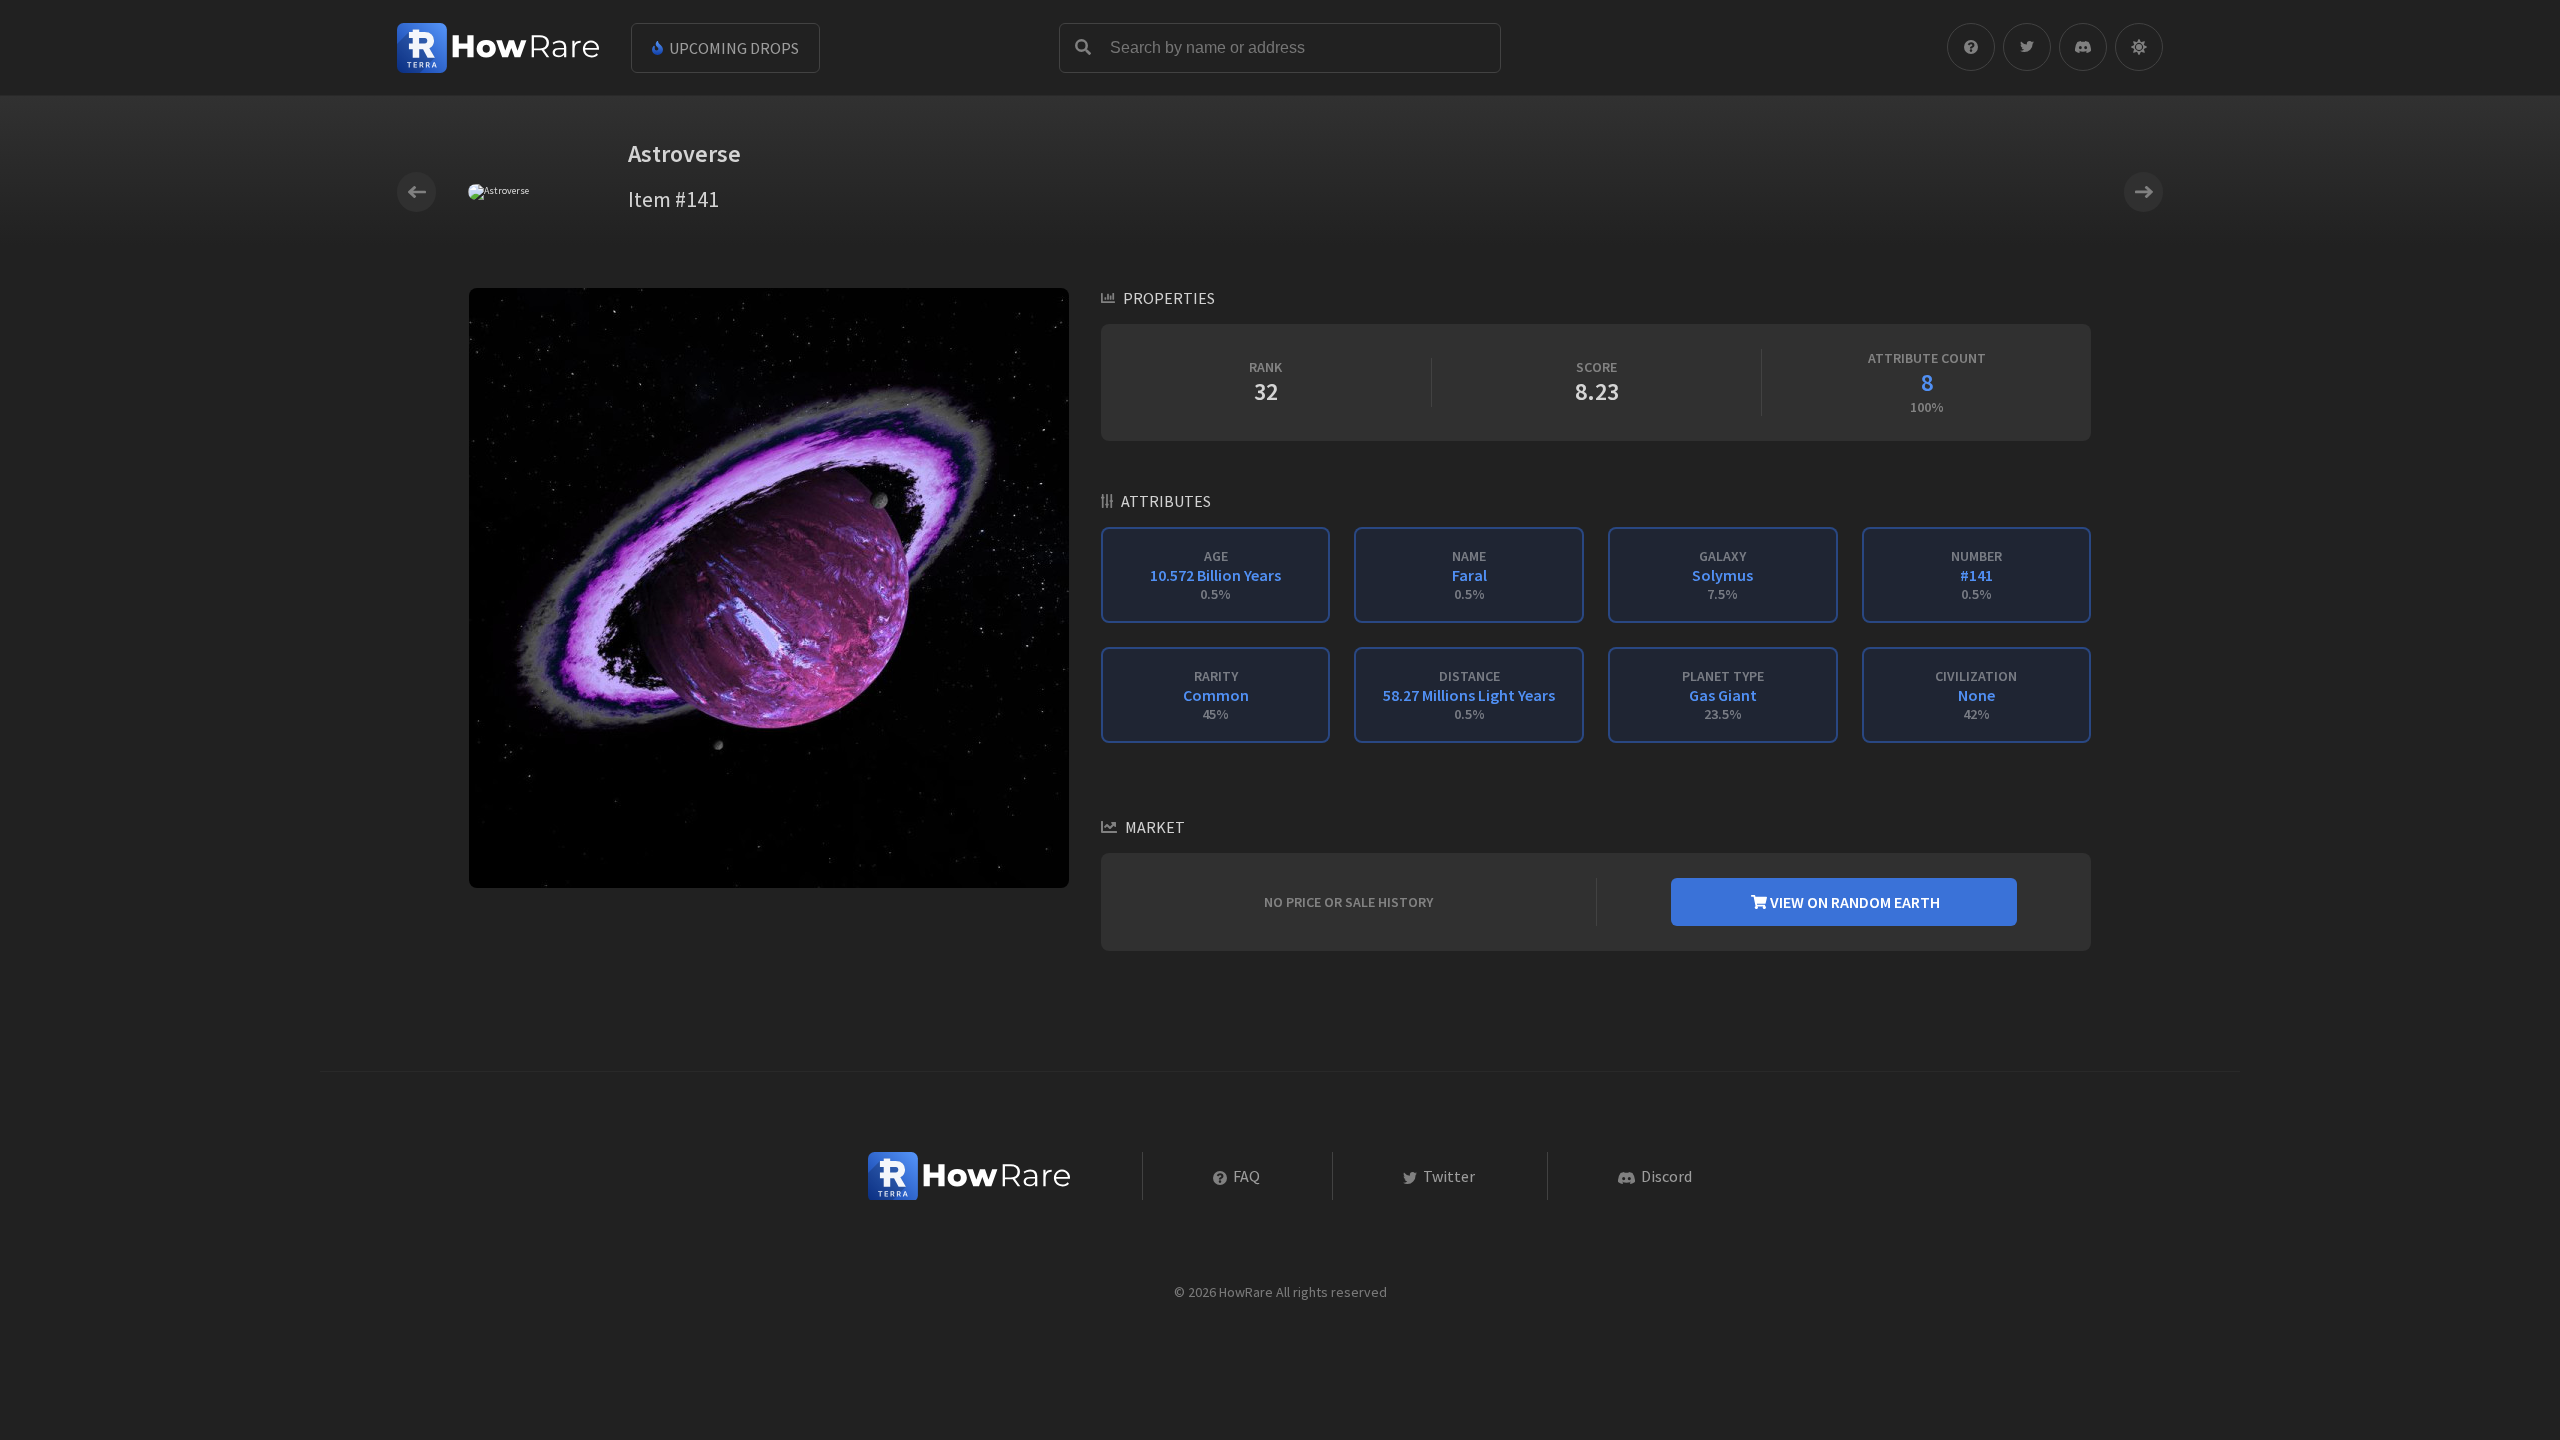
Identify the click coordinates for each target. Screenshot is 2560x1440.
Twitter (1447, 1176)
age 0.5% (1215, 575)
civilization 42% (1976, 695)
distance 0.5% (1469, 695)
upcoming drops (732, 48)
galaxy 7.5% (1722, 575)
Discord (1665, 1176)
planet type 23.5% (1723, 695)
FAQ (1245, 1176)
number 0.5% (1976, 575)
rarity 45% (1216, 695)
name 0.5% (1469, 575)
